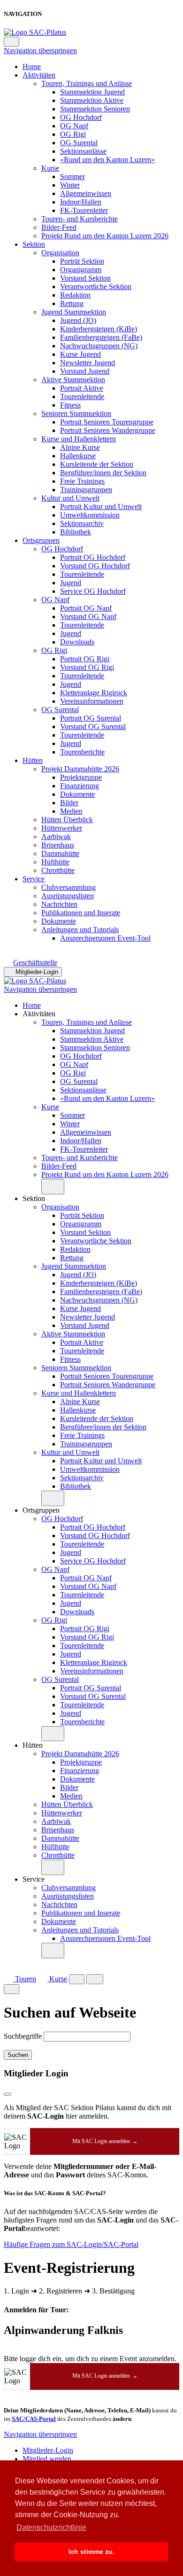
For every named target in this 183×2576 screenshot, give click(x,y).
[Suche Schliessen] (11, 1989)
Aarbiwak (56, 836)
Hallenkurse (78, 456)
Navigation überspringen (40, 51)
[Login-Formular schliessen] (8, 2094)
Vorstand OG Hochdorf (95, 566)
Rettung (72, 303)
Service (34, 879)
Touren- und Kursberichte (80, 219)
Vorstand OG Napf (88, 617)
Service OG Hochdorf (93, 591)
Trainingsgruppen (86, 490)
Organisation (60, 253)
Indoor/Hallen (81, 202)
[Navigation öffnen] (95, 1979)
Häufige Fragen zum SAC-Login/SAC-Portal (71, 2244)
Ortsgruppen (41, 540)
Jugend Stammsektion (74, 312)
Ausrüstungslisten (68, 896)
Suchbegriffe (23, 2036)
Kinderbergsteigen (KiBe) (99, 329)
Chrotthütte (58, 870)
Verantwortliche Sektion (96, 287)
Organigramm (81, 270)
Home (32, 67)
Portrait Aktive (82, 388)
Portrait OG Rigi (85, 659)
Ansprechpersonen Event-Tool (105, 938)
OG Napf (74, 126)
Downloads (77, 642)
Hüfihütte (55, 862)
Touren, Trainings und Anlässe (87, 83)
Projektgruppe (81, 777)
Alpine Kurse (80, 447)
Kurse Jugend (80, 354)
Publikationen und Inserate (81, 913)
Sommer (72, 177)
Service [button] (34, 1879)
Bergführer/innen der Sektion (103, 473)
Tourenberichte (82, 752)
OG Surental (79, 143)
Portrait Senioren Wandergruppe (108, 430)
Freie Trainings (82, 481)
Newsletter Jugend (88, 363)
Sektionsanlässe (83, 151)
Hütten (33, 760)
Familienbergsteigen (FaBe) (101, 337)
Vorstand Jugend (85, 371)
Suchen (18, 2055)
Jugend (71, 583)
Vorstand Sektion (85, 278)
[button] (53, 1187)
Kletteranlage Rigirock (94, 693)
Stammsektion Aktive (92, 100)
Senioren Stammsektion (76, 413)
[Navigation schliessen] (11, 42)
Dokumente (77, 794)
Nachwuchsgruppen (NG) (99, 346)
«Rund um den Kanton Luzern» (107, 160)
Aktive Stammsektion (73, 380)
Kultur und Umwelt (70, 498)
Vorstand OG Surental (93, 726)
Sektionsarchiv (82, 523)
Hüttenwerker (62, 828)
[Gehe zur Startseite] (35, 32)
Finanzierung (80, 786)
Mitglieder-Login (37, 972)
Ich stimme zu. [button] (91, 2552)
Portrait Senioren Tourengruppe (107, 422)
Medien (71, 811)
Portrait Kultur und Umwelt (101, 507)
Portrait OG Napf (86, 608)
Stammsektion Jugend (92, 92)
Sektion (34, 244)
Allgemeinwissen (86, 193)
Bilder (69, 803)
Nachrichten (59, 904)
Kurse (50, 168)
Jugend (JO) (78, 320)
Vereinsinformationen (92, 701)
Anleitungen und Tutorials (80, 930)
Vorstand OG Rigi (87, 667)
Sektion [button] (34, 1198)
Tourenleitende (82, 397)
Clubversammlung (69, 887)
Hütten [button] (33, 1745)
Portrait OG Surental (91, 718)
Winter (70, 185)
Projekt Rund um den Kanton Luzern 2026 (105, 236)
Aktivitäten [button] (39, 1014)
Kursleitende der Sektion (97, 464)
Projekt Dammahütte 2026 (80, 769)
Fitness (70, 405)
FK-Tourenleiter (84, 210)
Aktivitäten (39, 75)
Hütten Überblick (67, 820)
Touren (25, 1979)
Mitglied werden (47, 2459)
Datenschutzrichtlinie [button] (51, 2527)
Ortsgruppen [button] (41, 1510)
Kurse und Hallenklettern (79, 439)
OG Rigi (73, 134)
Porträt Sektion (82, 261)
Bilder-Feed (59, 227)
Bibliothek (76, 532)
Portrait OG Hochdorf (93, 557)
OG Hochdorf (81, 117)
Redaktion (75, 295)
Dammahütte (60, 853)
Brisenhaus (58, 845)
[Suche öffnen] (77, 1979)
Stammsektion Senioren (95, 109)
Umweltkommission (90, 515)
